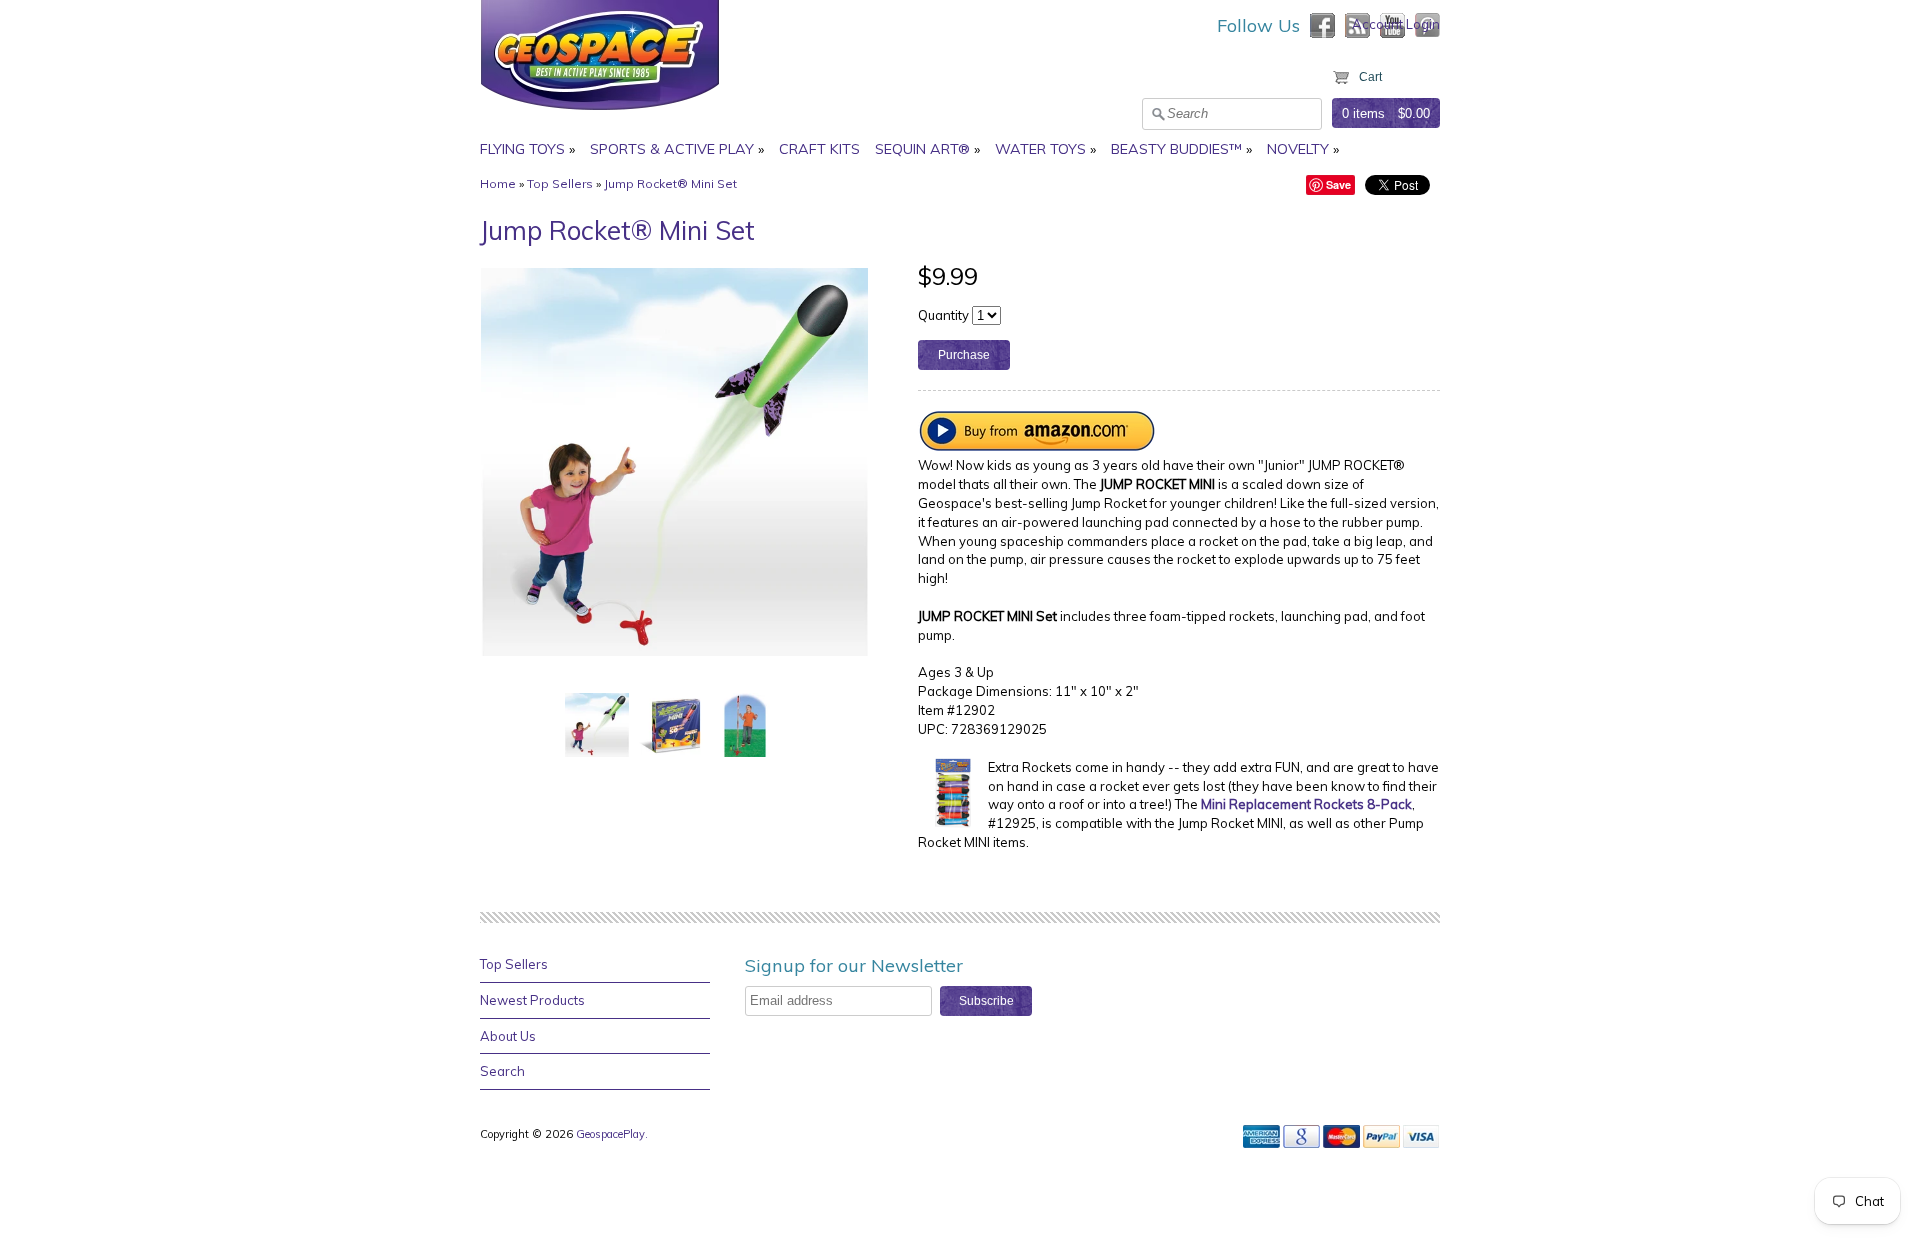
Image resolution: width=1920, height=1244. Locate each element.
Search (502, 1071)
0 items (1363, 113)
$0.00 (1414, 113)
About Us (508, 1036)
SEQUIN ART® (922, 149)
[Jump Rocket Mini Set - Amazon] (1038, 446)
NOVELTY (1298, 149)
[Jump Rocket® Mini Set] (597, 723)
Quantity (943, 315)
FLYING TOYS (522, 149)
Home (498, 183)
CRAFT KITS (819, 149)
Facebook (1322, 25)
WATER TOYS (1040, 149)
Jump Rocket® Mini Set (670, 183)
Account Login (1396, 24)
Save (1338, 184)
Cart (1370, 77)
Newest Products (532, 1000)
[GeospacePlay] (600, 113)
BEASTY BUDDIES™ (1176, 149)
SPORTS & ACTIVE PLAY (672, 149)
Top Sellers (560, 183)
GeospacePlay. (613, 1134)
